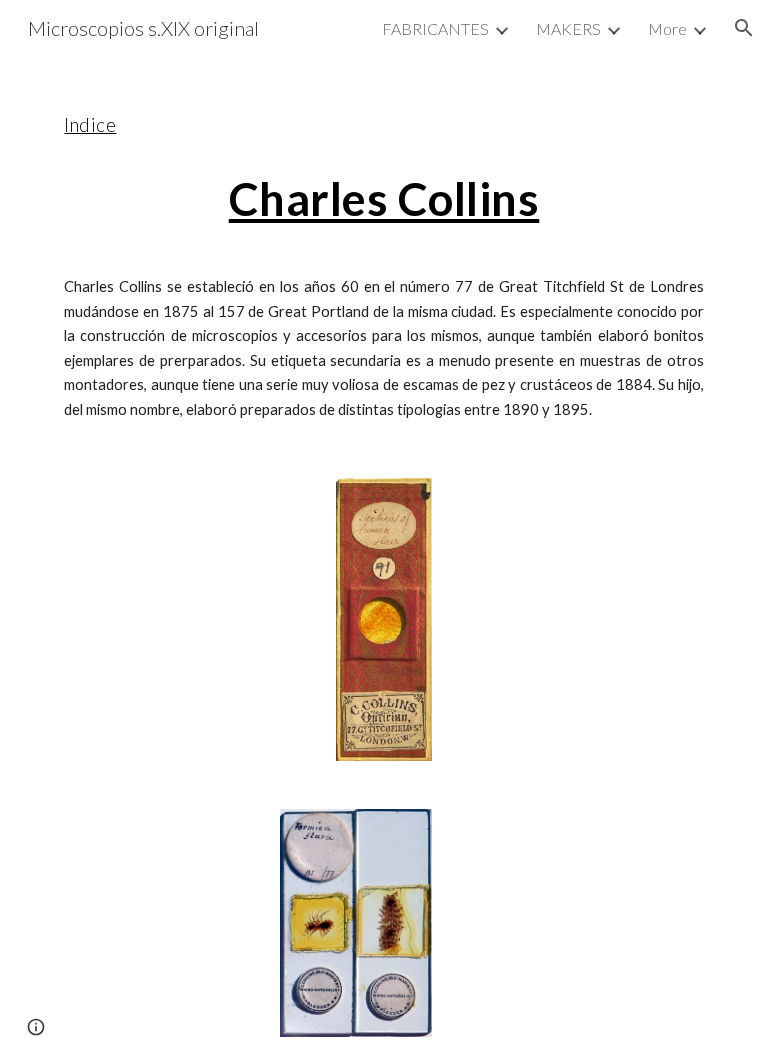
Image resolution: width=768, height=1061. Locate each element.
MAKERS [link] (568, 28)
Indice (90, 125)
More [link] (667, 28)
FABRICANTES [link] (435, 28)
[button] (744, 28)
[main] (383, 255)
